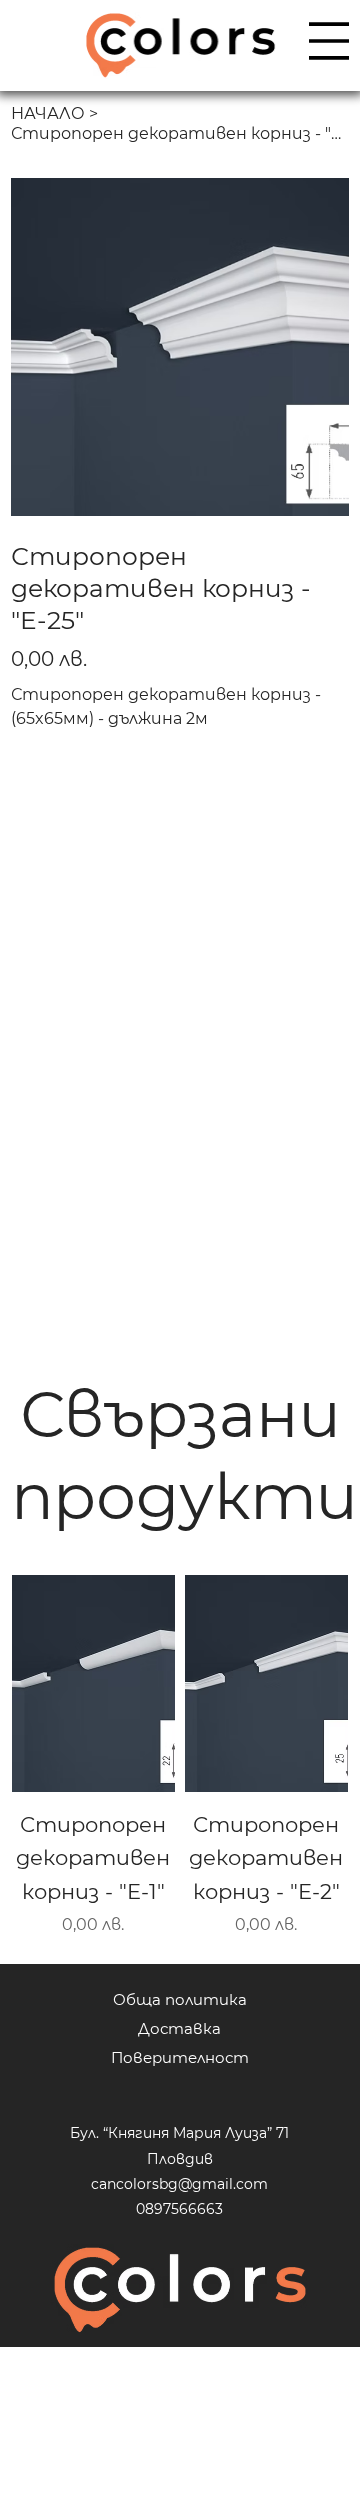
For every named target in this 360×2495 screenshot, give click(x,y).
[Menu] (329, 41)
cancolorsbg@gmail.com (179, 2184)
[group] (180, 1756)
